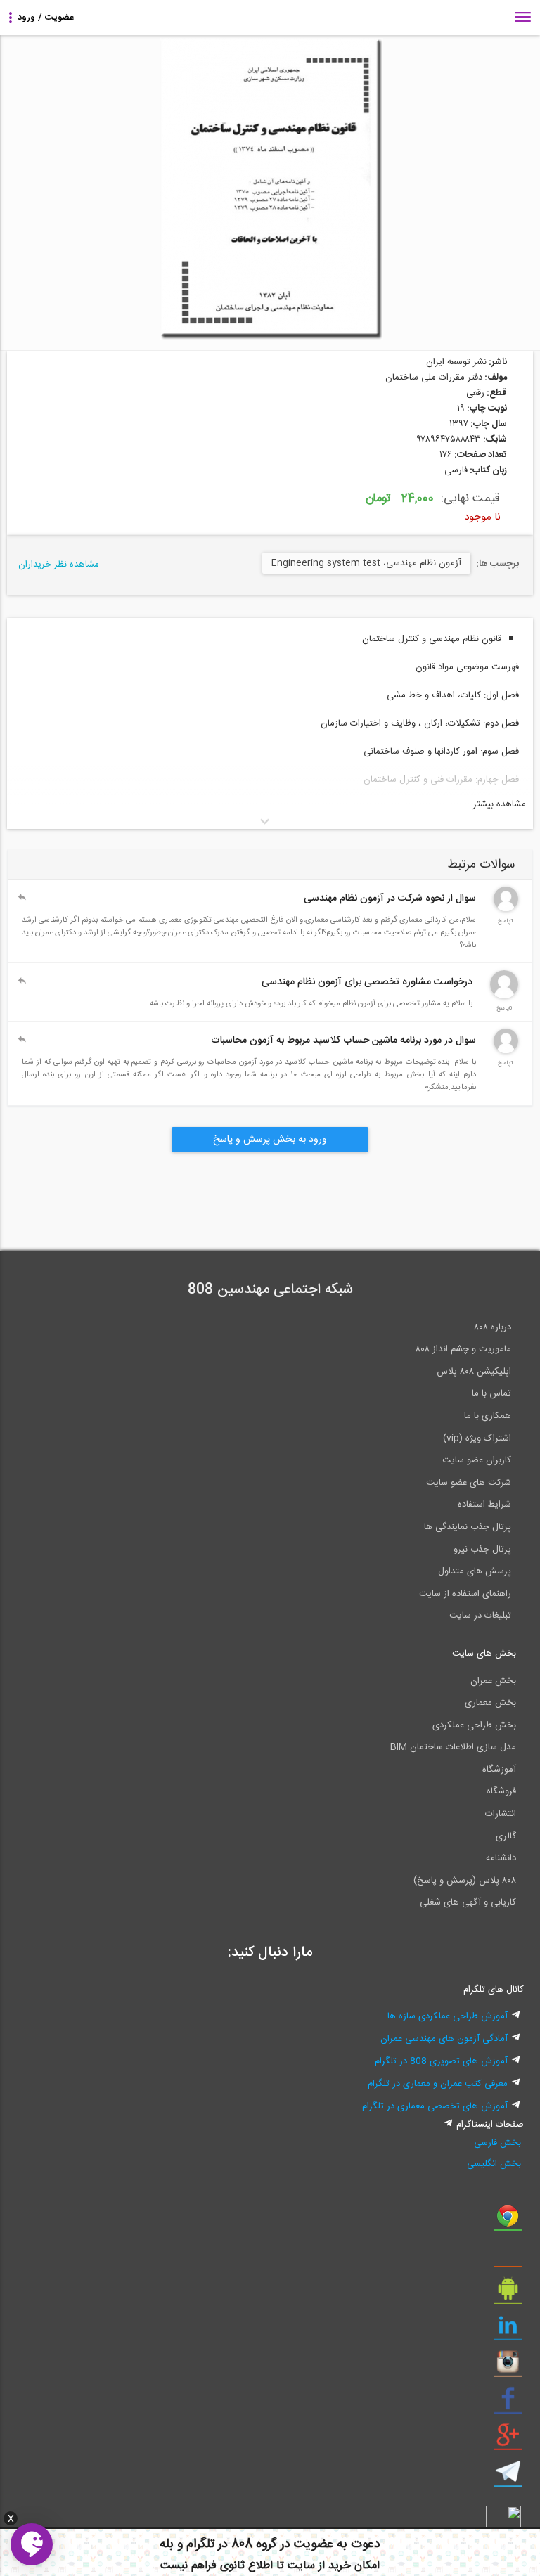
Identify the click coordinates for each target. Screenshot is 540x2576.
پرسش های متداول (475, 1571)
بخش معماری (490, 1703)
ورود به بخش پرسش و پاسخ (270, 1140)
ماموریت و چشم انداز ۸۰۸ (463, 1349)
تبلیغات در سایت (480, 1616)
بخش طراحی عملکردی (474, 1725)
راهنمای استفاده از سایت (465, 1594)
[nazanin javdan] (506, 909)
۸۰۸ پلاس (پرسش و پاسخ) (465, 1881)
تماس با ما (491, 1393)
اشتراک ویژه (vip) (477, 1438)
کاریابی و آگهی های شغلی (468, 1902)
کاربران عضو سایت (477, 1460)
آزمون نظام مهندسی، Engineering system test (366, 563)
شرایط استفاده (484, 1505)
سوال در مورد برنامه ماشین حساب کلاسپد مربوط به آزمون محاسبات (343, 1041)
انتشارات (501, 1814)
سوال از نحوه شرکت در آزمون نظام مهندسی (390, 899)
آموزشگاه (499, 1770)
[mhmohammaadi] (504, 996)
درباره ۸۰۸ (493, 1327)
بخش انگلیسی (494, 2164)
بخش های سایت (484, 1654)
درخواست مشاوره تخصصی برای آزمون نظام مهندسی (367, 982)
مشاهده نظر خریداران (59, 565)
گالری (506, 1836)
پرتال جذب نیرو (482, 1550)
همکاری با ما (488, 1416)
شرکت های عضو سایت (469, 1483)
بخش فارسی (497, 2143)
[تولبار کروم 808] (508, 2221)
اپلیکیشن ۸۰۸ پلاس (474, 1372)
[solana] (506, 1051)
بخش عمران (493, 1681)
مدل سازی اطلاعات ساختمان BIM (453, 1747)
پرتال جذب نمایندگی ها (468, 1527)
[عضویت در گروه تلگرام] (508, 2477)
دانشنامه (501, 1858)
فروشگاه (501, 1791)
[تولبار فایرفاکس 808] (508, 2258)
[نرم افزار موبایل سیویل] (508, 2294)
